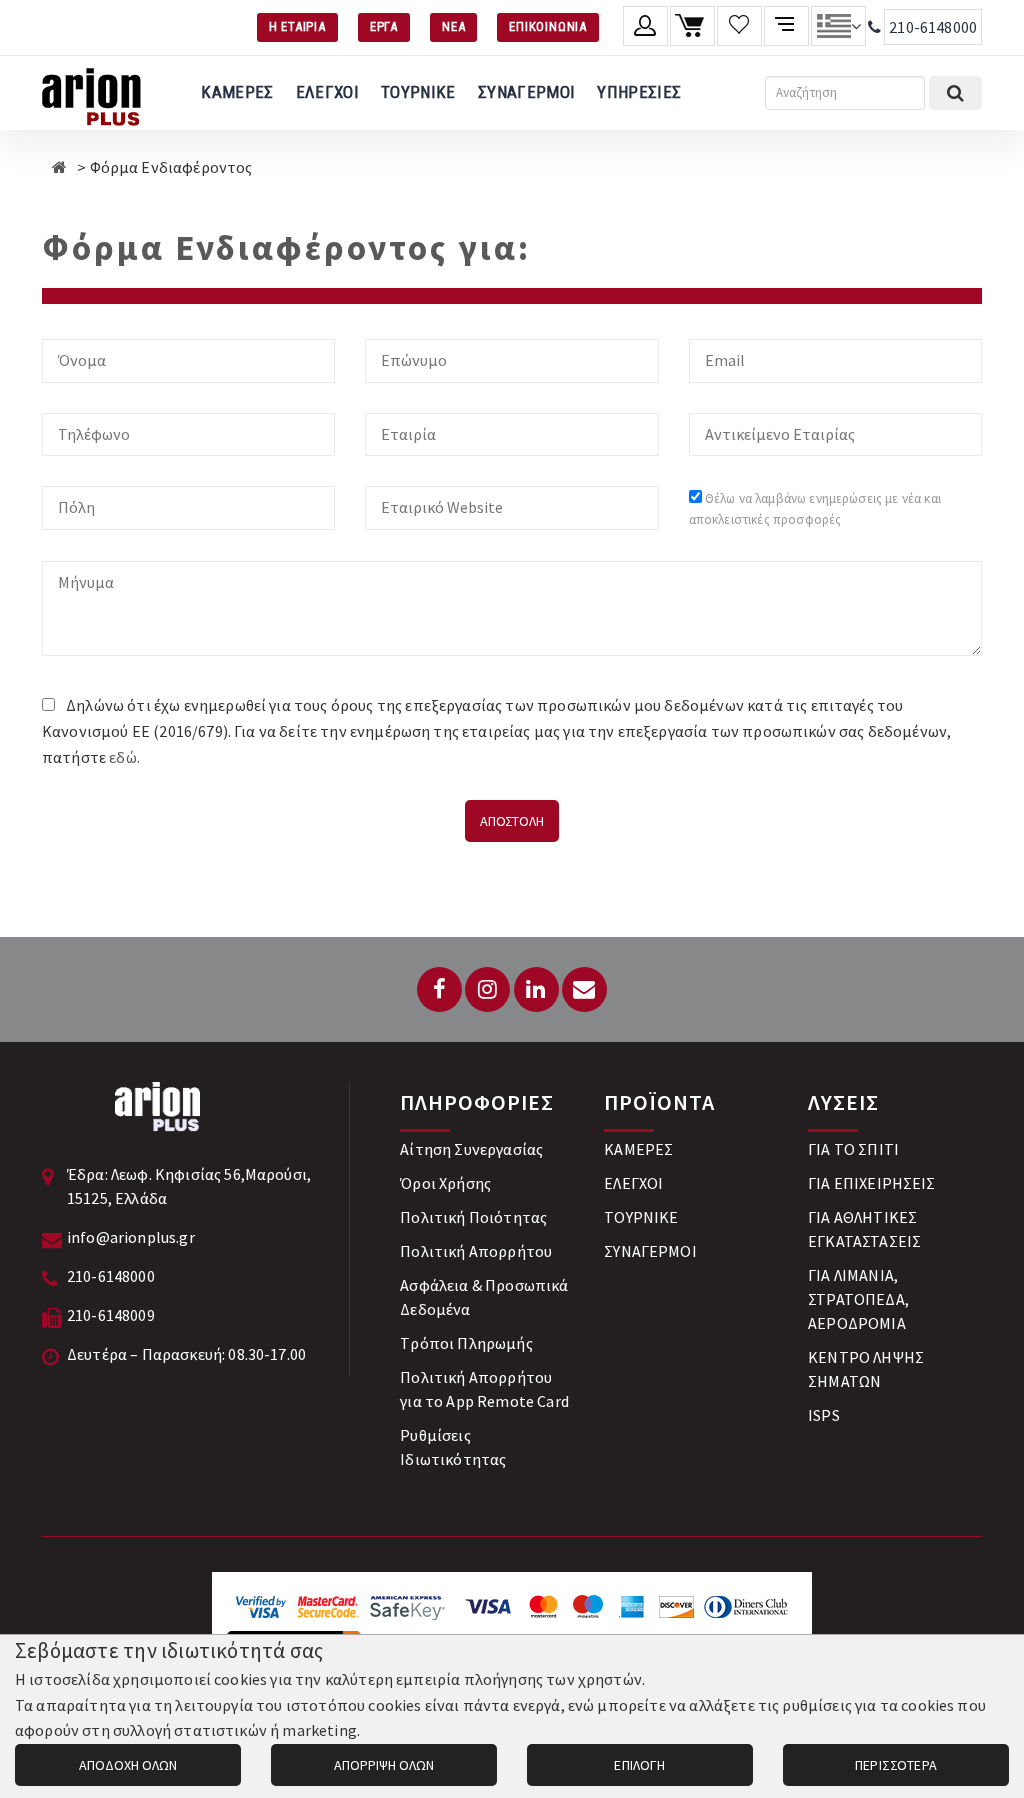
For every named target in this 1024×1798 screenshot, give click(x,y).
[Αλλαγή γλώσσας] (838, 26)
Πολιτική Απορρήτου (476, 1251)
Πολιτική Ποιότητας (473, 1217)
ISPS (824, 1415)
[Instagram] (487, 989)
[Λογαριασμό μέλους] (645, 26)
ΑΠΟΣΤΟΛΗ (512, 821)
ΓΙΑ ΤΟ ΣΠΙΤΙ (853, 1149)
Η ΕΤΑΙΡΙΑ (297, 26)
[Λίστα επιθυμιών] (739, 26)
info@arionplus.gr (131, 1237)
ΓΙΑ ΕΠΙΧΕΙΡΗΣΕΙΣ (872, 1183)
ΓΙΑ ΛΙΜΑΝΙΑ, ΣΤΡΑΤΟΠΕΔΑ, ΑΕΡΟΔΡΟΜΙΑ (858, 1299)
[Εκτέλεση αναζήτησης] (955, 93)
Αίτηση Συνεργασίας (471, 1149)
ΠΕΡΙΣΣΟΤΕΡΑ (896, 1765)
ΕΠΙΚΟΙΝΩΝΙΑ (548, 26)
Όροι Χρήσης (445, 1183)
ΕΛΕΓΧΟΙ (327, 92)
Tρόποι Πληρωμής (466, 1343)
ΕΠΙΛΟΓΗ (639, 1765)
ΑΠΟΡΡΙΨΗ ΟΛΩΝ (384, 1765)
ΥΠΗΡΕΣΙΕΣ (639, 92)
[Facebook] (439, 989)
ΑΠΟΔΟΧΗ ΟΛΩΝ (128, 1765)
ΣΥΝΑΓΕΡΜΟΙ (526, 92)
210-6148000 (933, 27)
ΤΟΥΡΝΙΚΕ (418, 92)
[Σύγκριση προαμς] (786, 26)
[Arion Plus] (91, 93)
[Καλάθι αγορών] (692, 26)
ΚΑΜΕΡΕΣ (237, 92)
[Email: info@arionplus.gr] (584, 989)
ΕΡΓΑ (384, 26)
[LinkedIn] (536, 989)
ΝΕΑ (453, 26)
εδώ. (124, 757)
